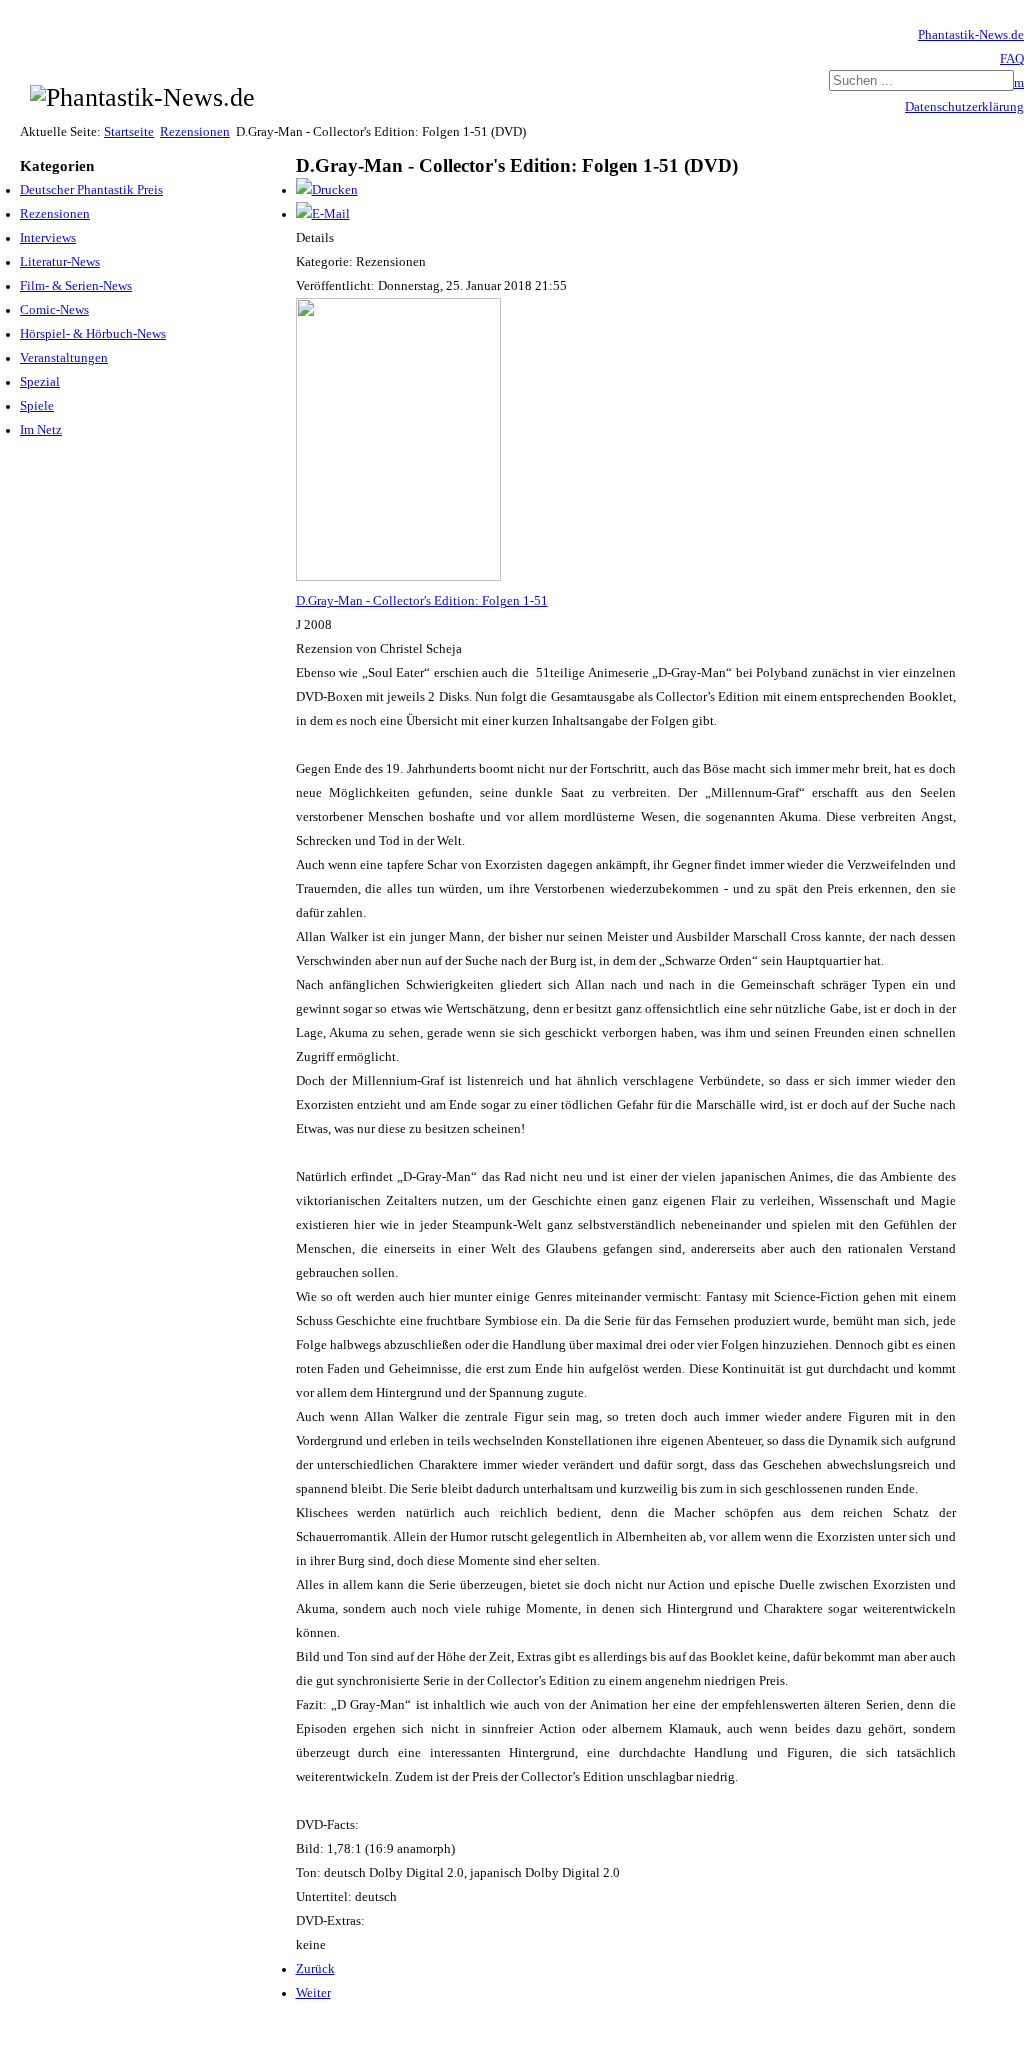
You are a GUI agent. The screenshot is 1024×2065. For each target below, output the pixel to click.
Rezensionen (195, 132)
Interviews (48, 238)
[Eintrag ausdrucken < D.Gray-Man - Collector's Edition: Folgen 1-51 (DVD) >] (327, 190)
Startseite (129, 132)
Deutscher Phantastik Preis (91, 190)
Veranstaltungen (64, 358)
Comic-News (54, 310)
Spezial (40, 382)
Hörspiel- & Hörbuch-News (93, 334)
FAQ (1012, 59)
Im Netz (41, 430)
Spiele (37, 406)
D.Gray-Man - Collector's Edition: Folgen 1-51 (422, 601)
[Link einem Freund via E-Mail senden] (323, 214)
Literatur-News (60, 262)
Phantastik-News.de (971, 35)
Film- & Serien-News (76, 286)
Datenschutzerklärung (964, 107)
